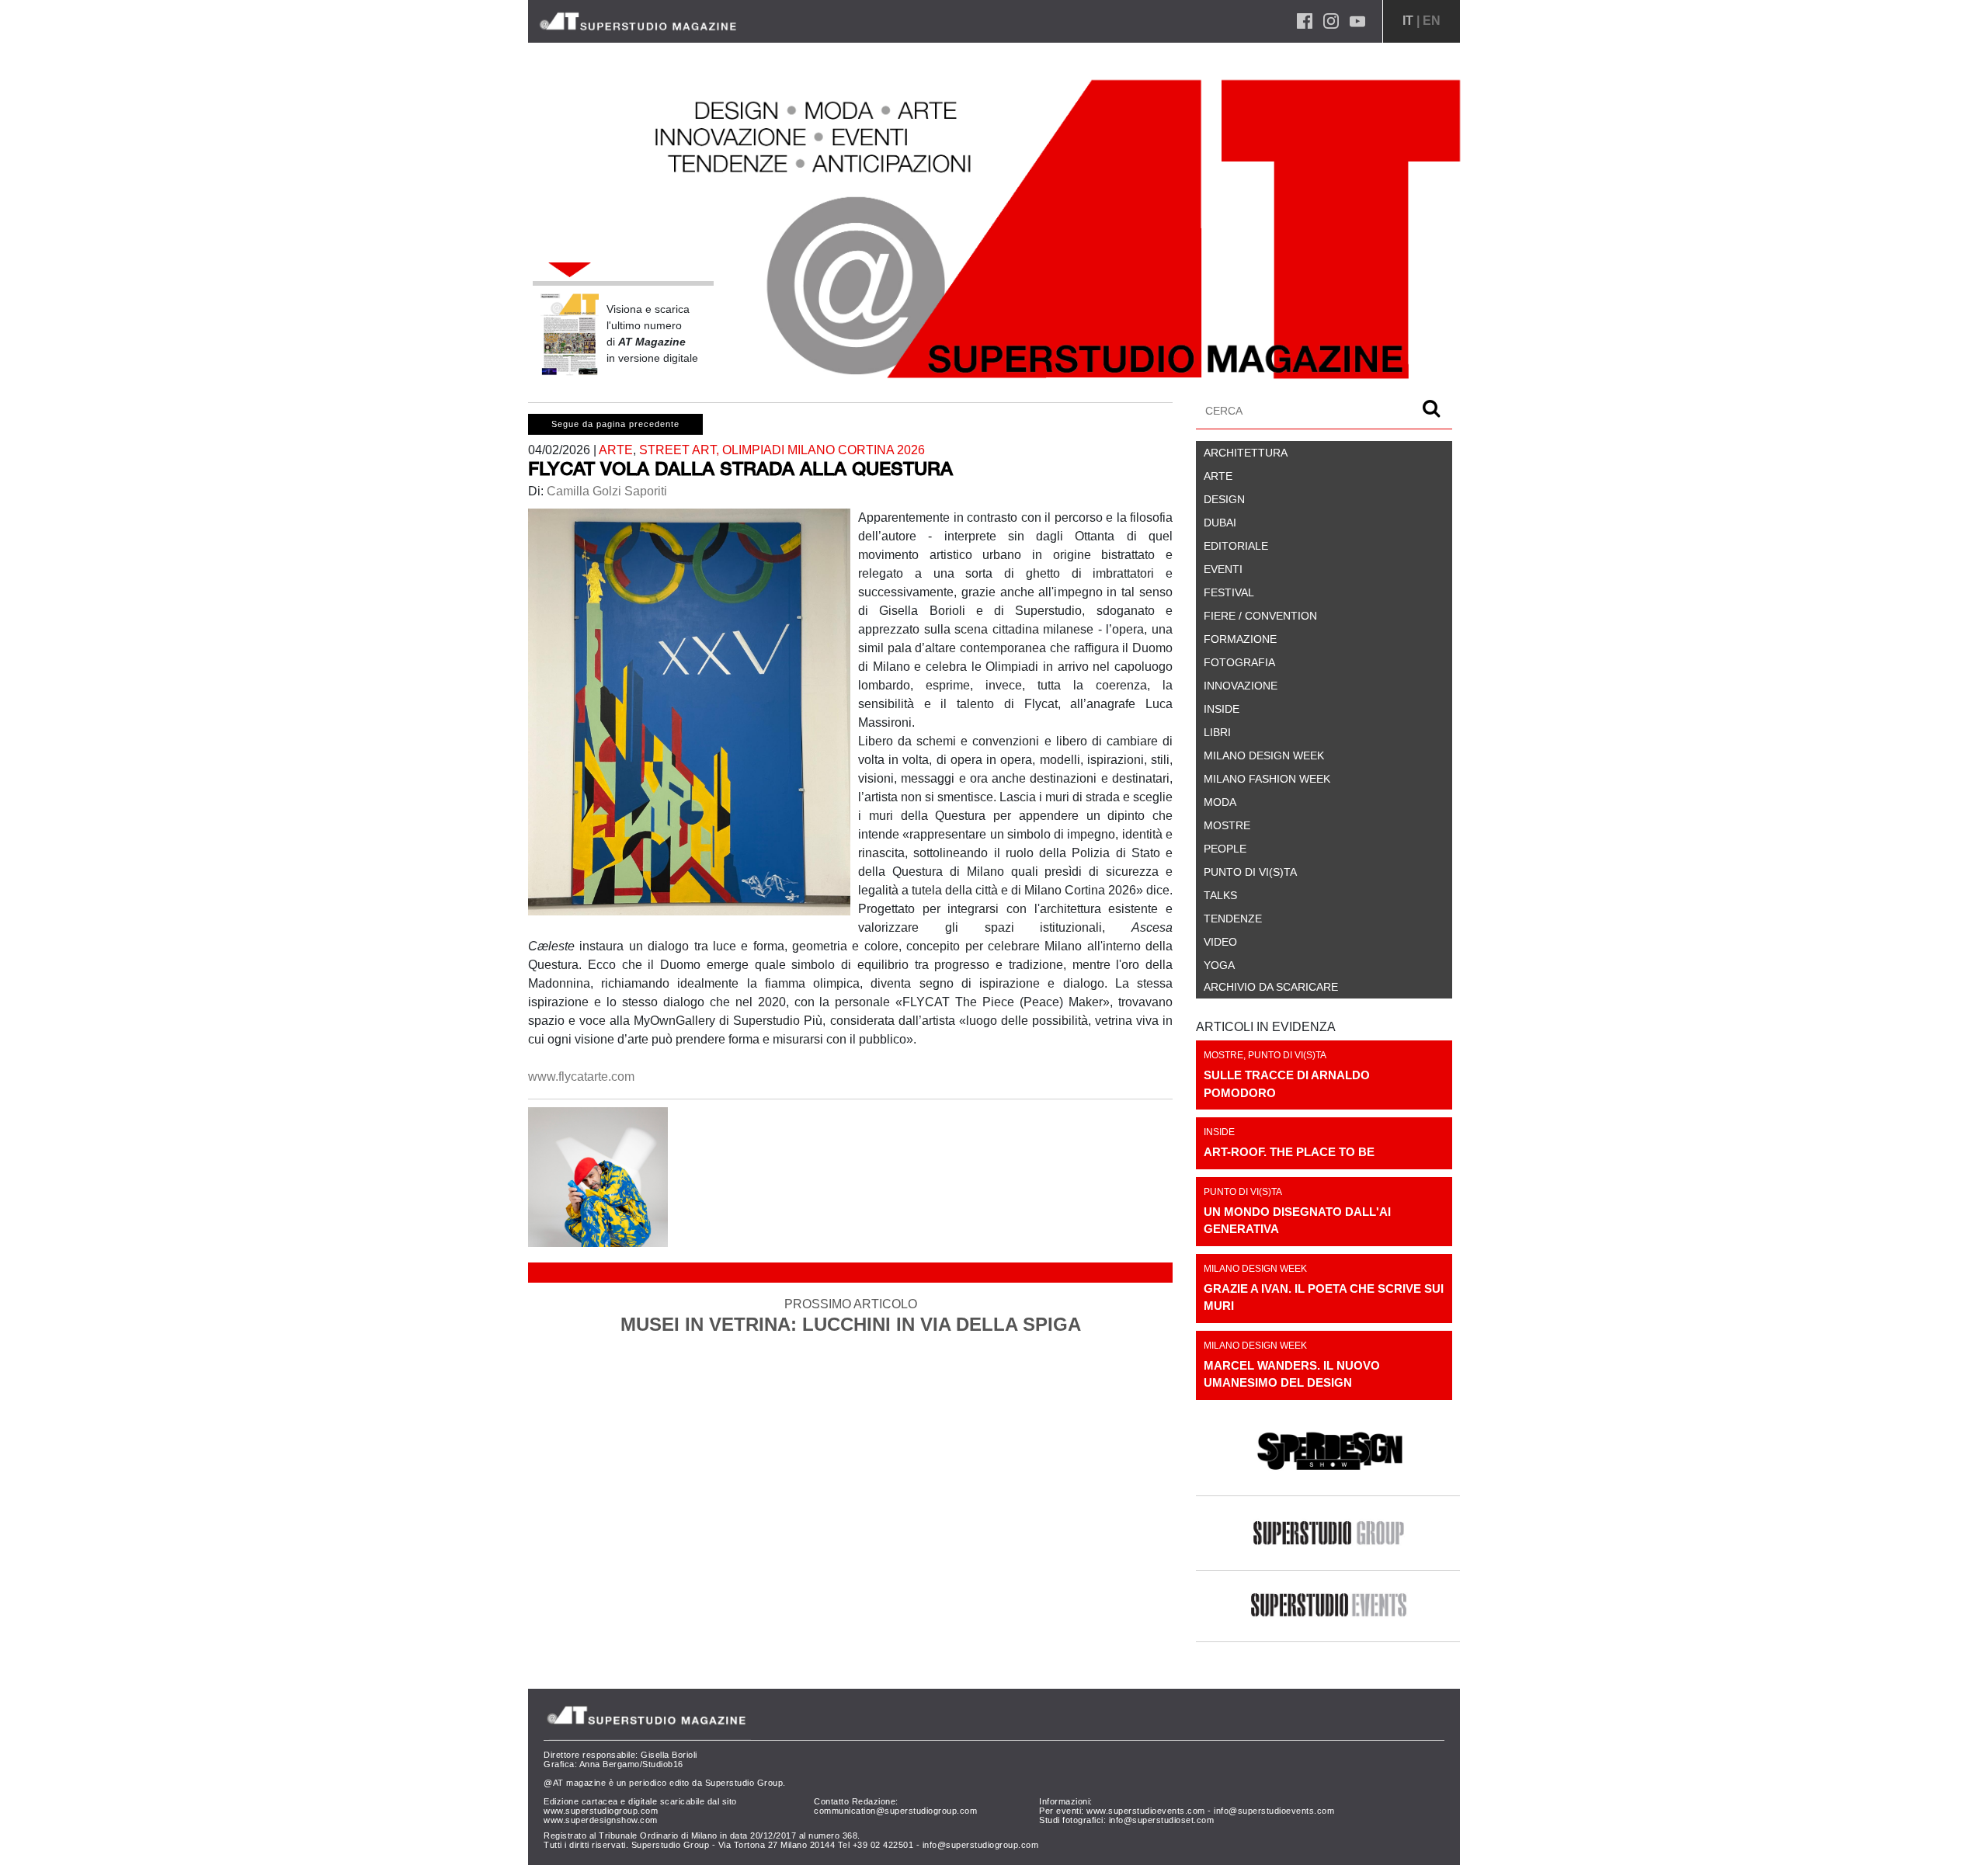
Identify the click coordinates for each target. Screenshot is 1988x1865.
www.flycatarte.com (581, 1077)
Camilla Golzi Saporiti (605, 491)
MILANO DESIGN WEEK (1255, 1269)
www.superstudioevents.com (1146, 1811)
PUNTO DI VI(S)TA (1287, 1055)
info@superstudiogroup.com (981, 1845)
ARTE (616, 450)
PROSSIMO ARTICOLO (851, 1316)
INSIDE (1219, 1132)
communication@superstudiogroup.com (895, 1811)
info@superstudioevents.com (1274, 1811)
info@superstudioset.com (1162, 1820)
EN (1432, 21)
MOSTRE (1223, 1055)
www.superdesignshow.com (601, 1820)
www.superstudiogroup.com (601, 1811)
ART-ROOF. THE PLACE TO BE (1289, 1152)
